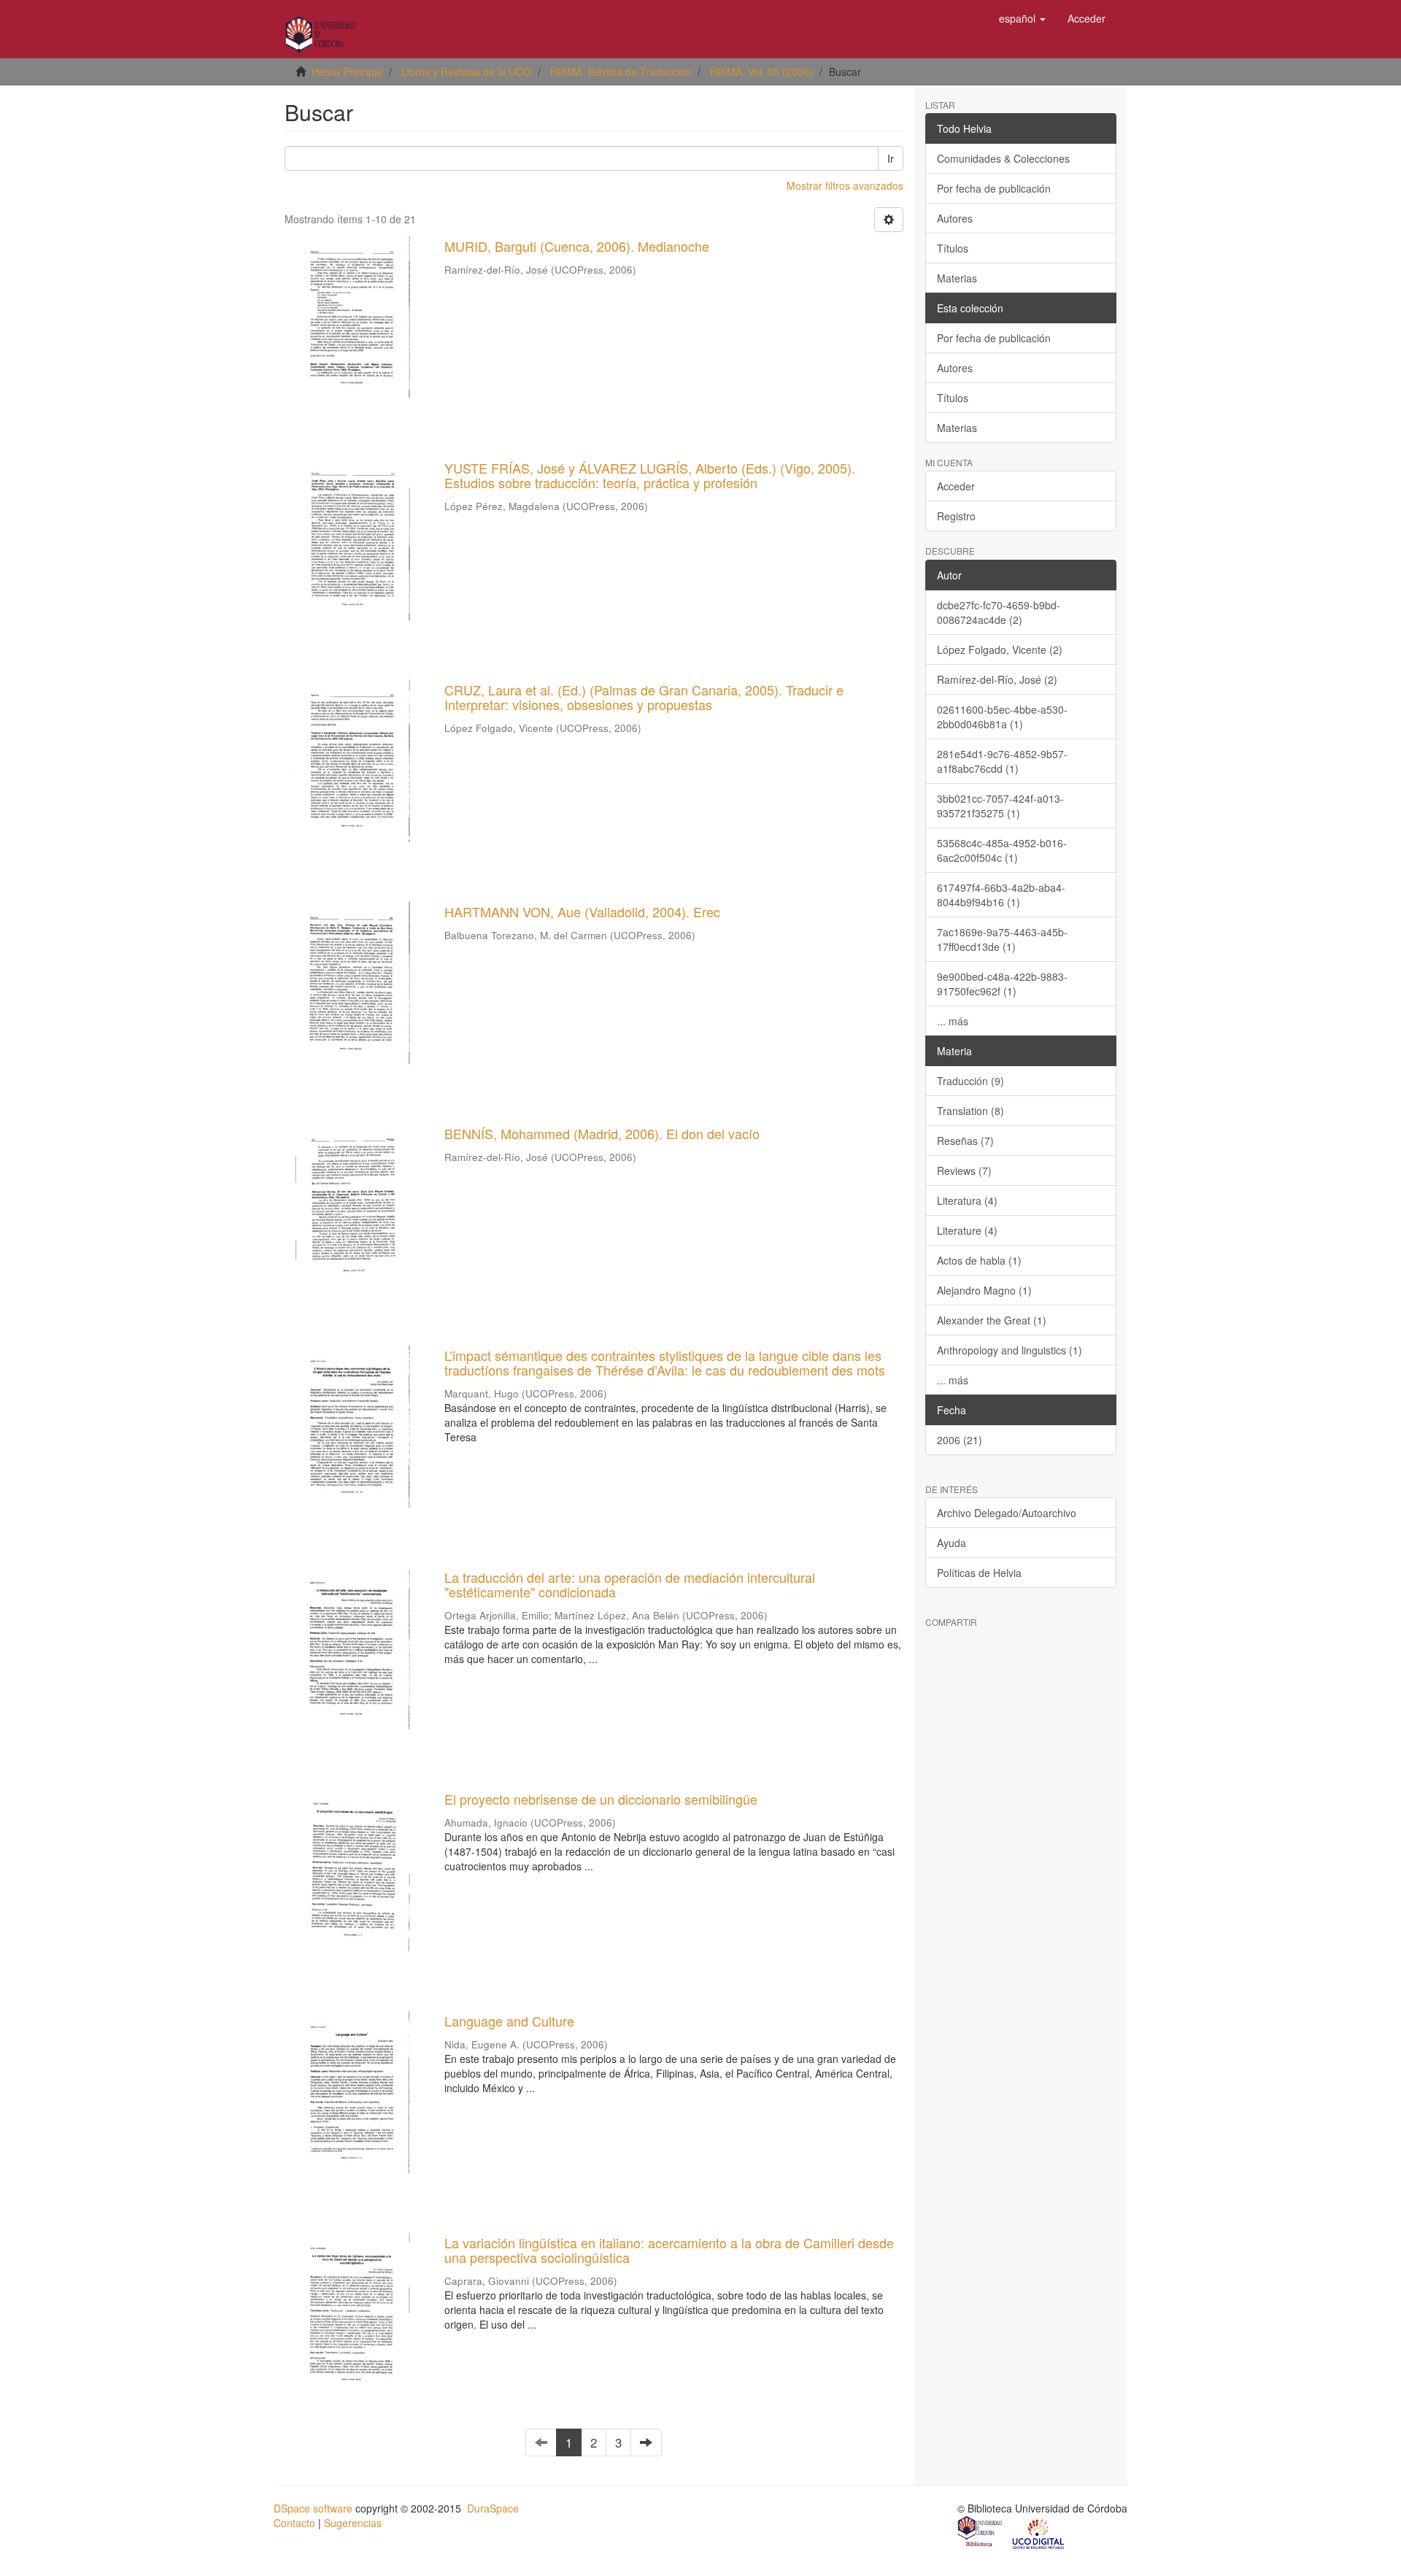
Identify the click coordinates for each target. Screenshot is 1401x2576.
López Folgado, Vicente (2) (1000, 649)
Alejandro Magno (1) (984, 1290)
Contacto (294, 2523)
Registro (956, 516)
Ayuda (952, 1543)
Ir (891, 158)
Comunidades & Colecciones (1003, 158)
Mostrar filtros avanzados (845, 185)
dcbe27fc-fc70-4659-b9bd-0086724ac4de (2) (999, 612)
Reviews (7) (964, 1171)
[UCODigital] (1039, 2533)
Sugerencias (353, 2523)
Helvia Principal (347, 72)
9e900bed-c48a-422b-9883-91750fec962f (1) (1002, 984)
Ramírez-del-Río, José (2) (997, 679)
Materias (957, 278)
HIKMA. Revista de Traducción (621, 72)
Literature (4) (967, 1230)
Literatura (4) (967, 1200)
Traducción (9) (970, 1081)
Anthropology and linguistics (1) (1010, 1350)
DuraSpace (493, 2508)
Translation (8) (970, 1111)
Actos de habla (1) (979, 1260)
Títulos (953, 248)
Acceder (956, 486)
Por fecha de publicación (994, 188)
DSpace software (313, 2508)
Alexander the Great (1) (992, 1320)
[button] (1022, 18)
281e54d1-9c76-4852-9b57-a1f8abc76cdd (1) (1002, 761)
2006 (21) (960, 1440)
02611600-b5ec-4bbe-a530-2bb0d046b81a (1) (1002, 717)
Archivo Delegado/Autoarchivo (1007, 1513)
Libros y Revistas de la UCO (466, 72)
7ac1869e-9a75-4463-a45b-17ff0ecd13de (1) (1002, 939)
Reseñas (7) (965, 1141)
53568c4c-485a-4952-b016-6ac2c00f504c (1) (1002, 850)
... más (953, 1021)
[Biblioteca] (981, 2533)
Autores (955, 218)
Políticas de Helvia (979, 1573)
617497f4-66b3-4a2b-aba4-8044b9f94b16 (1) (1001, 895)
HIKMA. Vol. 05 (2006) (761, 72)
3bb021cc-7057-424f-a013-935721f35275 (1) (1000, 806)
